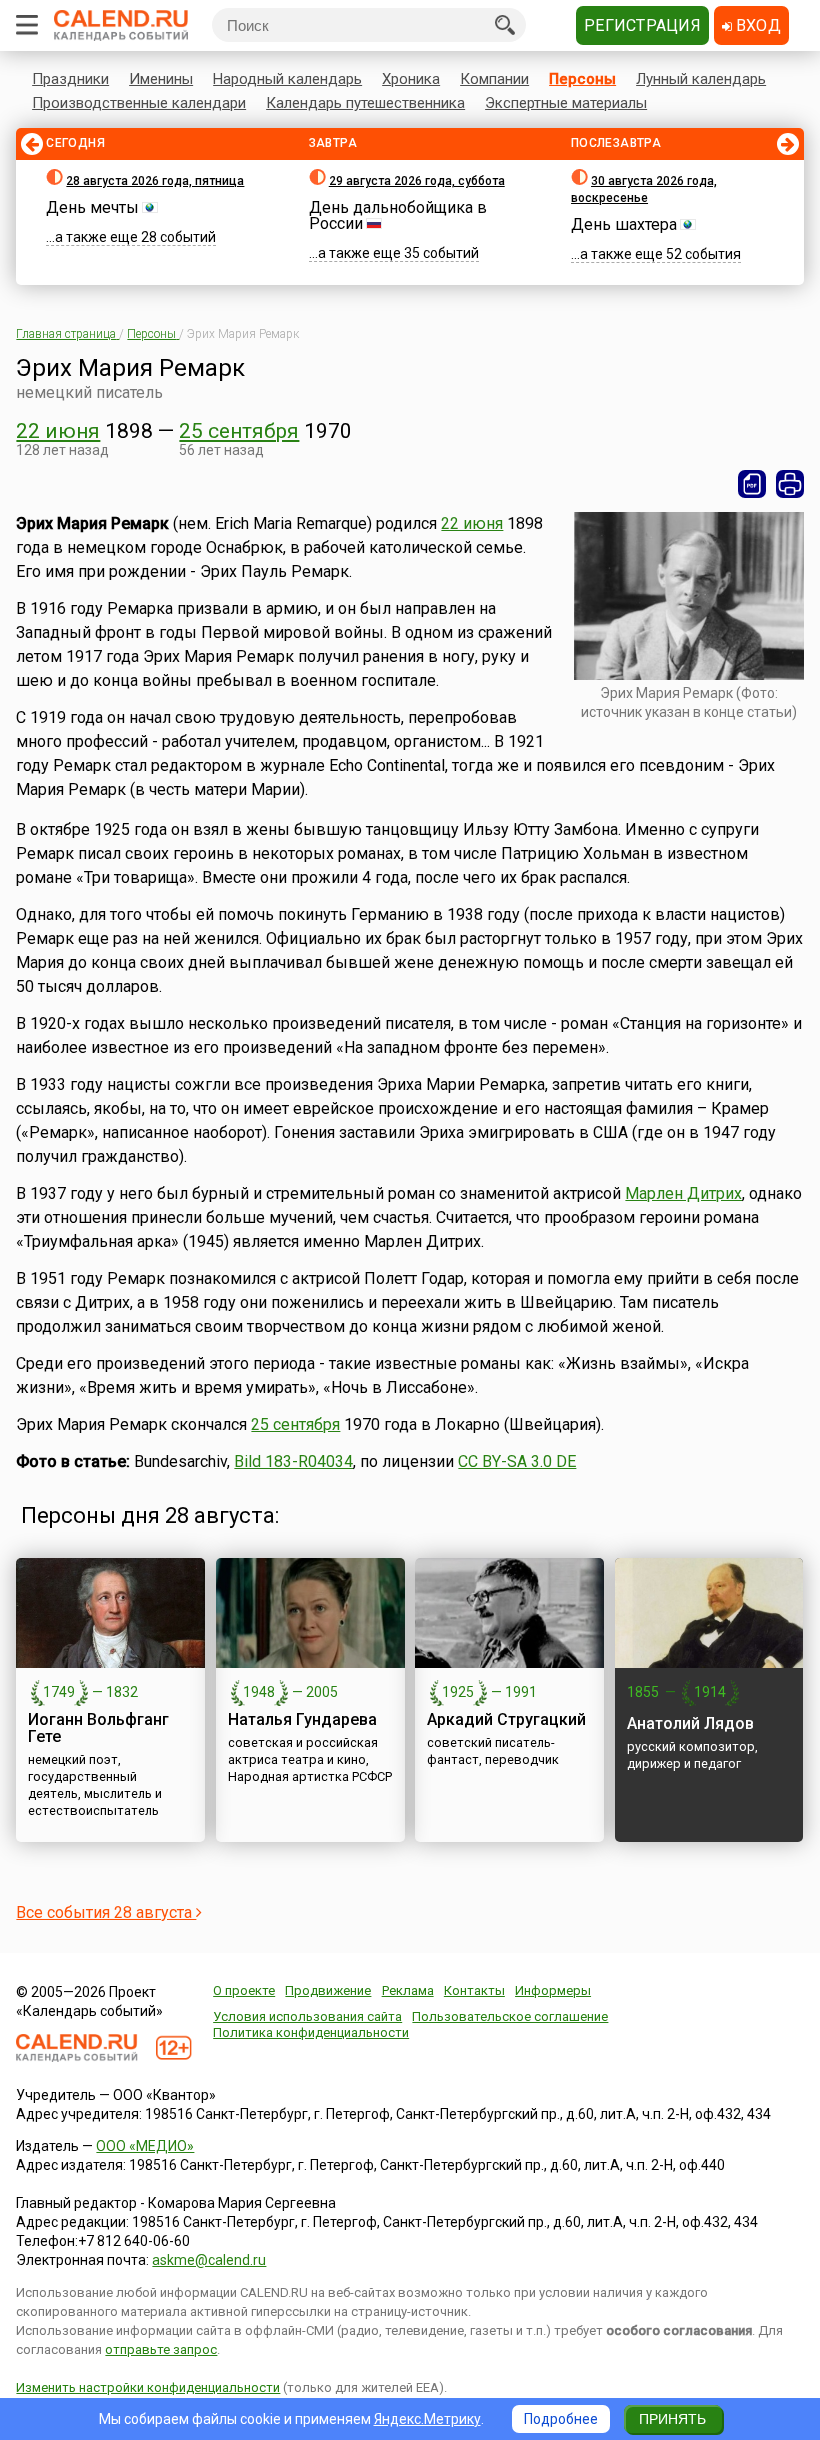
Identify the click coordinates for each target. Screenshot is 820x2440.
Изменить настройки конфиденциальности (148, 2387)
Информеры (553, 1990)
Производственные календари (139, 103)
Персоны (582, 79)
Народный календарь (287, 79)
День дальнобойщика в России (398, 215)
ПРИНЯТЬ (672, 2419)
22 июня (58, 431)
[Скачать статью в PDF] (752, 484)
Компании (494, 79)
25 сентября (239, 431)
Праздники (70, 79)
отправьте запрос (161, 2349)
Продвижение (328, 1990)
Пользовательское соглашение (510, 2016)
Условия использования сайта (307, 2016)
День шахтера (624, 224)
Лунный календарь (701, 79)
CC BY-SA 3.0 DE (517, 1461)
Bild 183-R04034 (293, 1461)
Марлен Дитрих (683, 1193)
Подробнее (561, 2419)
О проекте (244, 1990)
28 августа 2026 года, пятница (155, 181)
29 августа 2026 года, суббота (417, 181)
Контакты (474, 1990)
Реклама (408, 1990)
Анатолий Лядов (690, 1723)
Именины (161, 79)
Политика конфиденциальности (311, 2032)
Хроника (411, 79)
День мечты (92, 207)
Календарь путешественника (365, 103)
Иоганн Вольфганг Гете (98, 1728)
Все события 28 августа (106, 1912)
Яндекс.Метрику (427, 2419)
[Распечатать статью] (790, 484)
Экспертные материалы (566, 103)
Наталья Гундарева (302, 1719)
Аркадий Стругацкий (506, 1719)
